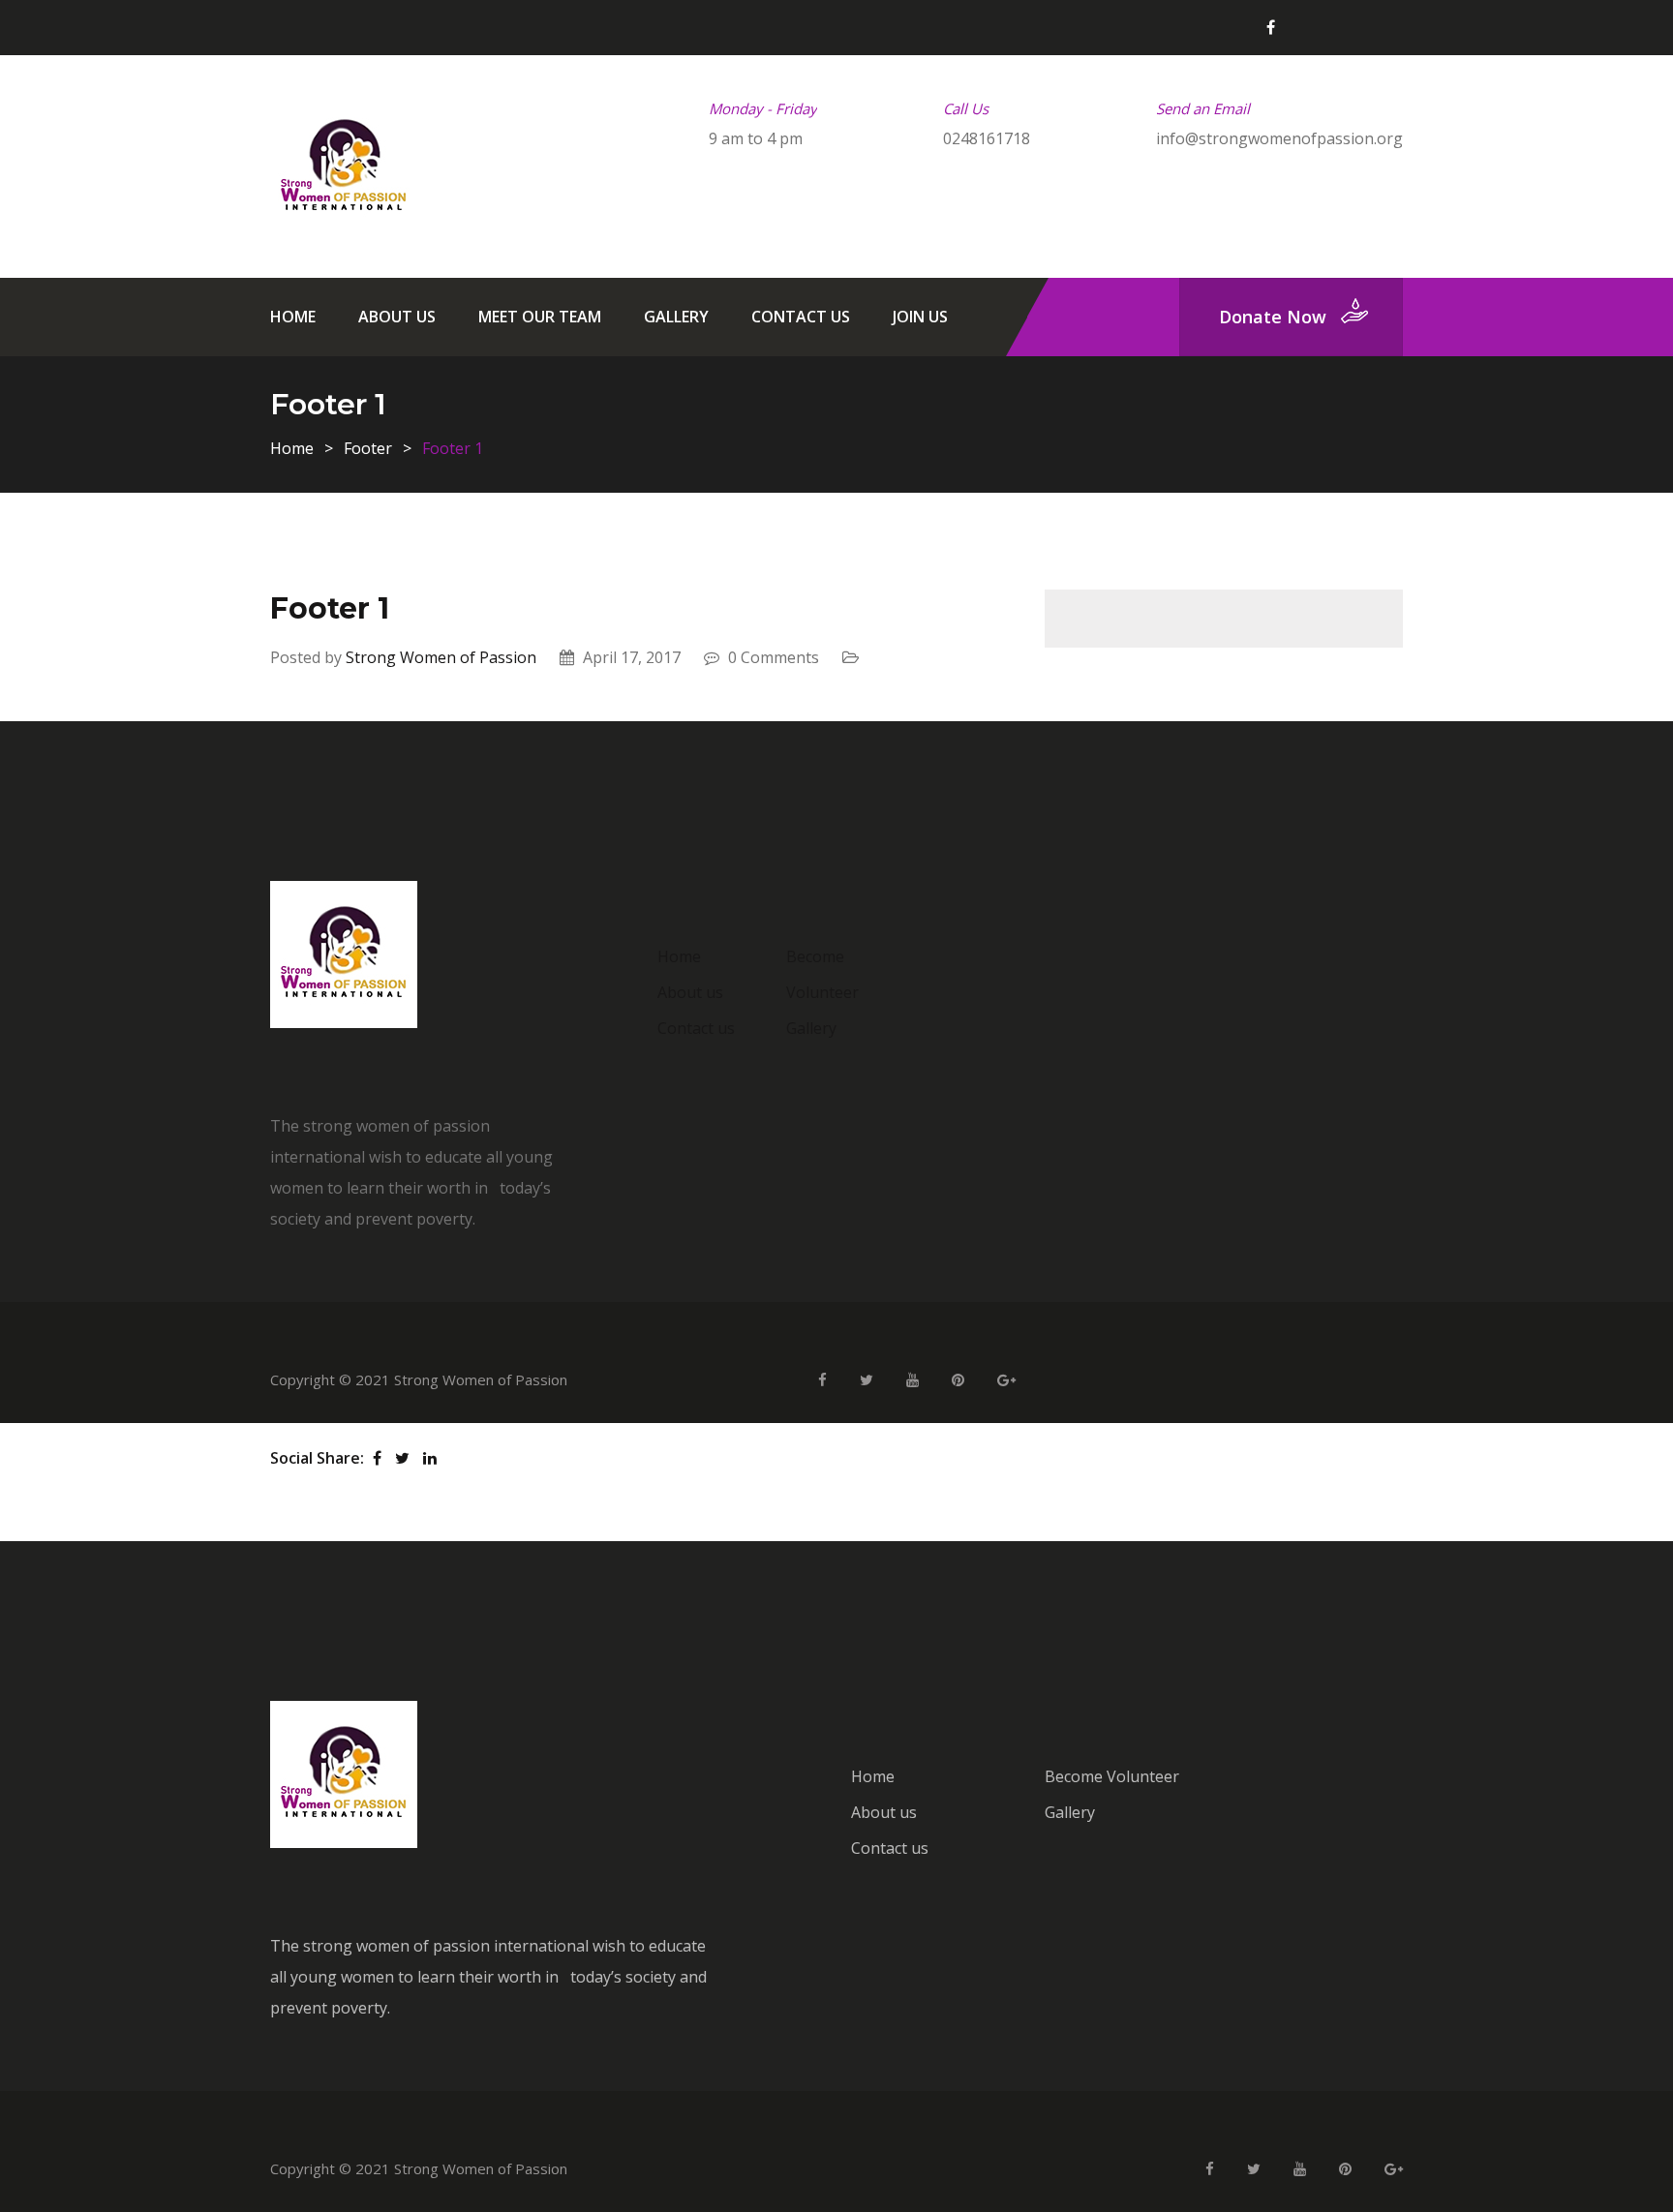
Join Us (920, 317)
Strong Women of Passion (441, 657)
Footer (368, 448)
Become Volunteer (1112, 1776)
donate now (1273, 317)
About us (397, 317)
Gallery (676, 317)
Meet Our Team (540, 317)
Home (293, 317)
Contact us (801, 317)
